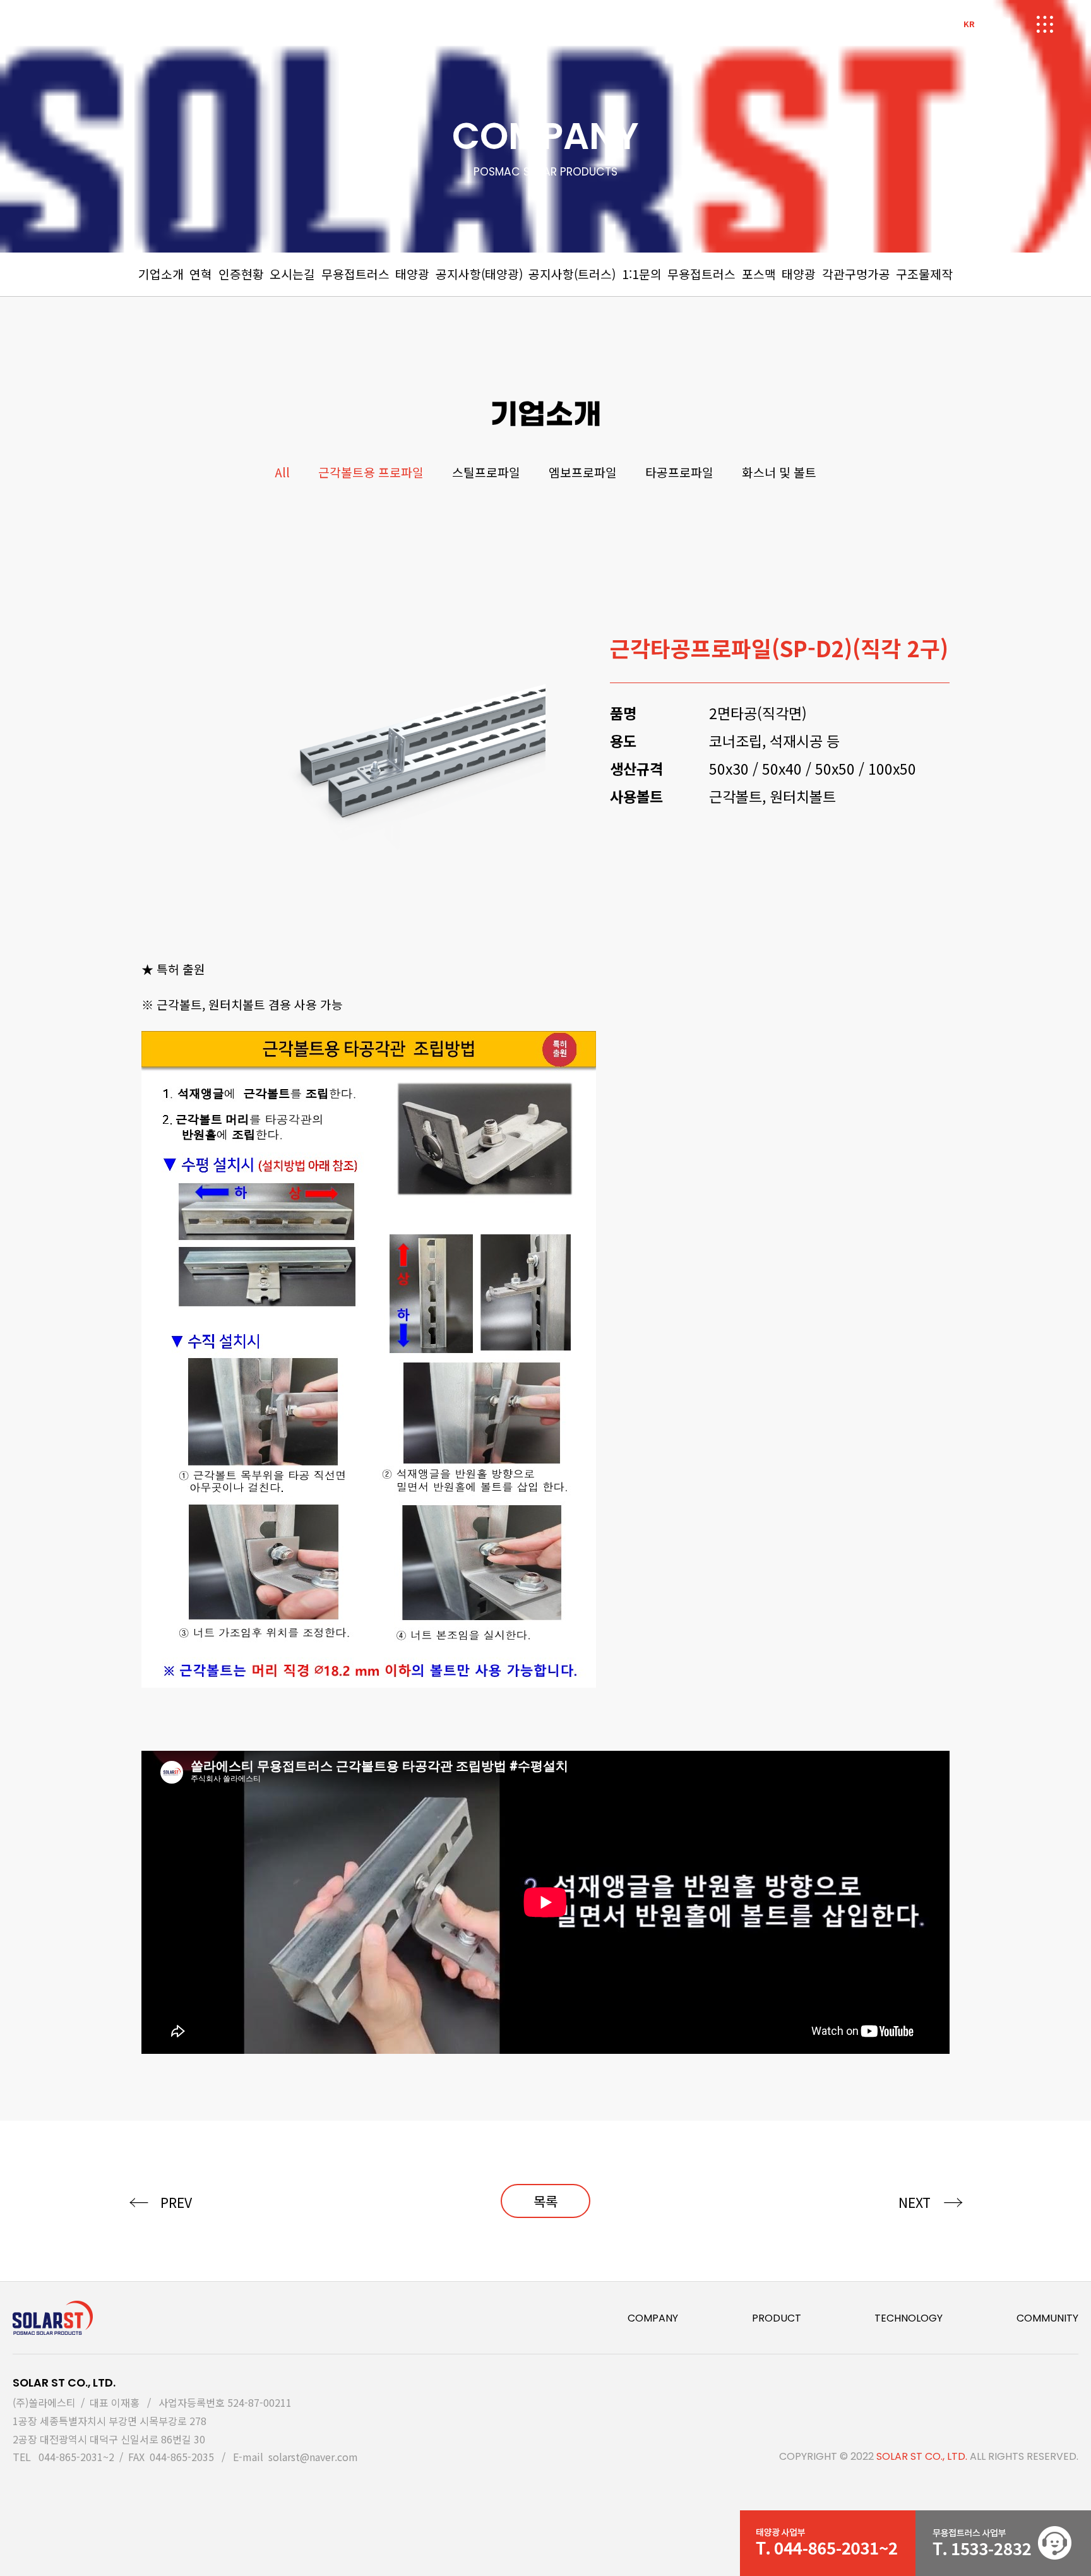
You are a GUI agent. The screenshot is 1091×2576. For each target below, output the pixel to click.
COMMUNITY (1047, 2318)
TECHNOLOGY (909, 2318)
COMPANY (653, 2318)
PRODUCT (777, 2318)
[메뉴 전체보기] (1044, 27)
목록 (545, 2201)
